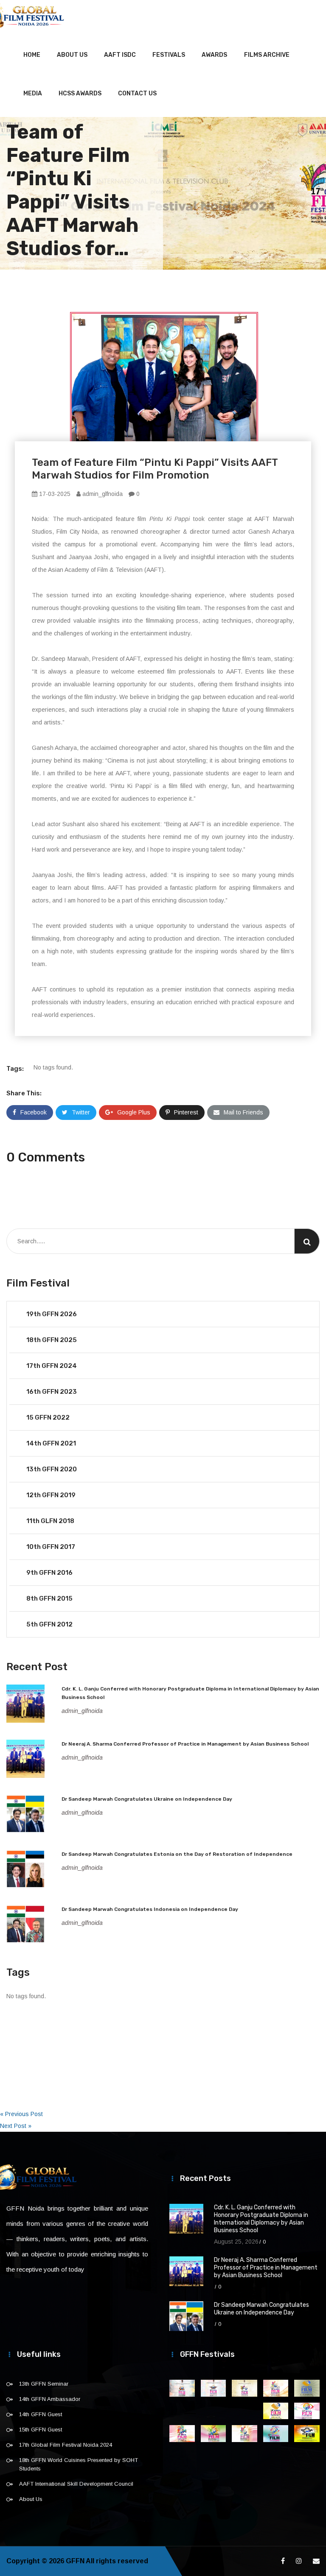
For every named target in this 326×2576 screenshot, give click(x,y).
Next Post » (16, 2126)
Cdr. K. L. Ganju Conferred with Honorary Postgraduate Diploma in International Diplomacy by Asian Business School (261, 2219)
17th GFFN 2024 (52, 1366)
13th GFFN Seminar (44, 2384)
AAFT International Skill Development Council (76, 2484)
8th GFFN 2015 (49, 1599)
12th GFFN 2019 (51, 1495)
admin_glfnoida (102, 494)
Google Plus (134, 1112)
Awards (214, 55)
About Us (72, 55)
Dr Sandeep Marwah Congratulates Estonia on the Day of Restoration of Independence (177, 1854)
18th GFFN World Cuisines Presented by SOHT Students (79, 2464)
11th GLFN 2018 (50, 1521)
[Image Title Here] (182, 2388)
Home (32, 55)
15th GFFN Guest (41, 2430)
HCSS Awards (80, 93)
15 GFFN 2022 (48, 1417)
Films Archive (267, 55)
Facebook (34, 1112)
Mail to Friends (243, 1112)
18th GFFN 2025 (52, 1340)
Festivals (169, 55)
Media (33, 93)
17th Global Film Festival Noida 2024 (66, 2445)
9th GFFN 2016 (49, 1573)
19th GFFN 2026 (52, 1314)
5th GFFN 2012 (49, 1624)
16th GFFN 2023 (52, 1392)
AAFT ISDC (120, 55)
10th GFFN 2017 (51, 1547)
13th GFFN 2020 (52, 1469)
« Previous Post (21, 2114)
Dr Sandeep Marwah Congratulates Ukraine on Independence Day (147, 1799)
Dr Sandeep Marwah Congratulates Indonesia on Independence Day (150, 1909)
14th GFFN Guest (41, 2414)
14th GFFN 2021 (51, 1443)
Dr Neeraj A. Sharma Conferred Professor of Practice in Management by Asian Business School (185, 1744)
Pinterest (186, 1112)
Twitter (81, 1112)
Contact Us (137, 93)
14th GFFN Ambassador (50, 2399)
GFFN (75, 2561)
